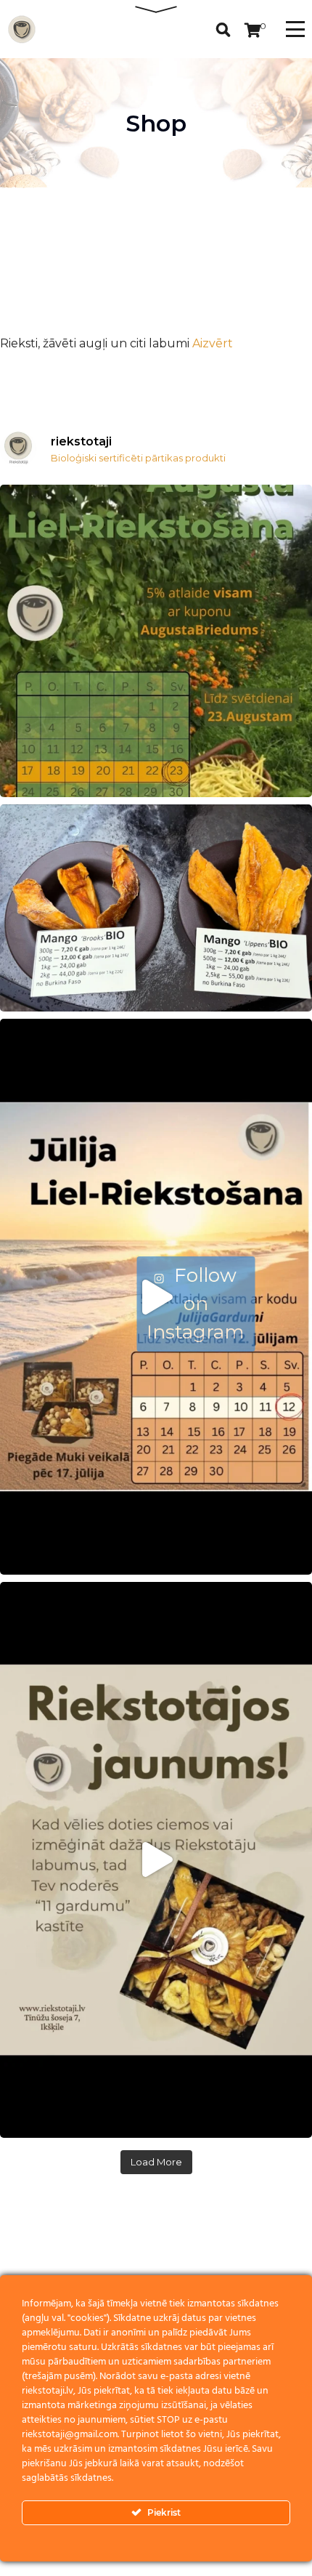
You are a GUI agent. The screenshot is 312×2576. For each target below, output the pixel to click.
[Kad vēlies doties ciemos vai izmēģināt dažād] (156, 1860)
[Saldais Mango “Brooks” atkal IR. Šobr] (156, 908)
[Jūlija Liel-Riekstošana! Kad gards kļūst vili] (156, 1297)
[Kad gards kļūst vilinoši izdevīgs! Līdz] (156, 641)
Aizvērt (213, 343)
